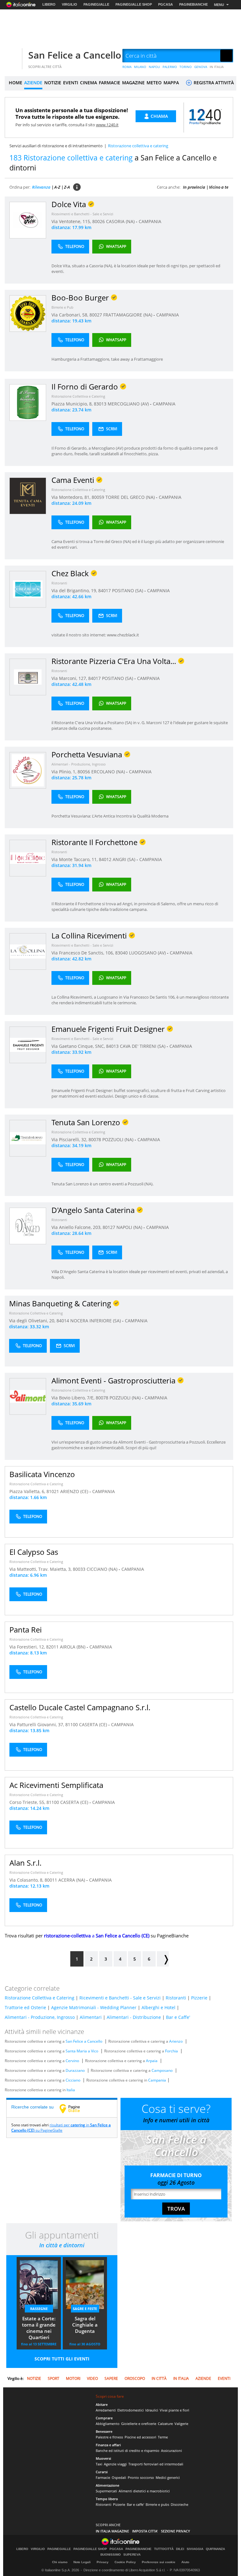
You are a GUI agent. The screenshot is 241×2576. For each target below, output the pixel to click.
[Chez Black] (28, 589)
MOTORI (73, 2378)
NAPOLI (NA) (130, 1227)
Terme (163, 2437)
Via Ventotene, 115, (72, 221)
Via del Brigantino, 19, (75, 590)
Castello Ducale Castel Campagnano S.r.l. (80, 1707)
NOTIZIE (53, 83)
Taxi (99, 2464)
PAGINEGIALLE (96, 4)
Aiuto (185, 2562)
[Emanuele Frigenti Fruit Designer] (28, 1045)
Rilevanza (41, 187)
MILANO (140, 67)
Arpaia (152, 2061)
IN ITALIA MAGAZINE (112, 2531)
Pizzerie (199, 1998)
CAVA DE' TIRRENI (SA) (143, 1046)
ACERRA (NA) (72, 1880)
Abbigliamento (108, 2424)
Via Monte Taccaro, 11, (75, 859)
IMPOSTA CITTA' (145, 2531)
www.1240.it (107, 125)
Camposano (162, 2070)
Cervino (72, 2061)
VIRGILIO (70, 4)
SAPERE (111, 2378)
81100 (72, 1724)
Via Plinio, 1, (64, 772)
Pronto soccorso (141, 2477)
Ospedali (119, 2477)
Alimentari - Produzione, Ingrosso (79, 764)
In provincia (194, 187)
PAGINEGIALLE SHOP (134, 4)
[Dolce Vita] (28, 220)
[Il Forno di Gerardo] (28, 402)
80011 (51, 1880)
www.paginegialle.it (74, 2108)
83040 (121, 953)
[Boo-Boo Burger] (28, 313)
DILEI (180, 2549)
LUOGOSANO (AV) (148, 953)
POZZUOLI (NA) (118, 1139)
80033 (79, 1569)
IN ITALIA (217, 67)
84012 (105, 859)
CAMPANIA (150, 221)
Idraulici (152, 2410)
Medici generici (168, 2477)
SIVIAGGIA (195, 2549)
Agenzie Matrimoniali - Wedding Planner (94, 2007)
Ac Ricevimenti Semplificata (56, 1785)
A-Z (57, 187)
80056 (84, 772)
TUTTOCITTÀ (164, 2549)
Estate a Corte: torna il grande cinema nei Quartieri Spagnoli (39, 2328)
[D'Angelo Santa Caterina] (28, 1226)
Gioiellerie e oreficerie (139, 2424)
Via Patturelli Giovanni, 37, (37, 1724)
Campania (157, 2080)
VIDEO (92, 2378)
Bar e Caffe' (178, 2017)
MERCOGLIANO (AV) (129, 404)
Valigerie (181, 2424)
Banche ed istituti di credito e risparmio (128, 2451)
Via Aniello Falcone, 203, (77, 1227)
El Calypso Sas (34, 1552)
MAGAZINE (133, 83)
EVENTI (71, 83)
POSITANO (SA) (128, 590)
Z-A (67, 187)
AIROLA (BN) (73, 1647)
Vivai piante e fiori (174, 2410)
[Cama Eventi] (28, 496)
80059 (98, 497)
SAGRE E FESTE (85, 2309)
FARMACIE (110, 83)
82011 (52, 1647)
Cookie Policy (125, 2562)
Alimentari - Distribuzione (134, 2017)
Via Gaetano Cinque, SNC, (79, 1046)
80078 (95, 1139)
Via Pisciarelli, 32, (70, 1139)
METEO (154, 83)
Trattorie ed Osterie (25, 2007)
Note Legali (82, 2562)
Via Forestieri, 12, (28, 1647)
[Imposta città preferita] (13, 56)
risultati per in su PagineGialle (61, 2128)
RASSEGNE (39, 2309)
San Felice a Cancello (75, 55)
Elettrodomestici (131, 2410)
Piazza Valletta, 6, (28, 1491)
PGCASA (166, 4)
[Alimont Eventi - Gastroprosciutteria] (28, 1396)
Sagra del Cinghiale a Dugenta (85, 2325)
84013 (112, 1046)
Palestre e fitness (109, 2437)
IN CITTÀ (159, 2378)
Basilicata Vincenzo (42, 1474)
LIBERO (49, 4)
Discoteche (179, 2504)
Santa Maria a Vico (82, 2051)
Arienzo (176, 2041)
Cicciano (73, 2080)
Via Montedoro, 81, (72, 497)
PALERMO (170, 67)
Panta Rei (26, 1630)
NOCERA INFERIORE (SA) (96, 1321)
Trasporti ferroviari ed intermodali (156, 2464)
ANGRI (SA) (125, 859)
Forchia (171, 2051)
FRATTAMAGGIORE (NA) (128, 315)
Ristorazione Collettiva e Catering (78, 396)
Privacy (103, 2562)
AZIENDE (33, 83)
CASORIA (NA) (121, 221)
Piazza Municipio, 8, (73, 404)
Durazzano (75, 2070)
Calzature (165, 2424)
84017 (104, 590)
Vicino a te (219, 187)
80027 (96, 315)
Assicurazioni (171, 2451)
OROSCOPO (135, 2378)
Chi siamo (60, 2562)
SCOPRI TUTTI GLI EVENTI (62, 2359)
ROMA (127, 67)
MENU (219, 5)
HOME (16, 83)
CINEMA (88, 83)
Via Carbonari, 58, (70, 315)
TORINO (186, 67)
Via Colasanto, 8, (27, 1880)
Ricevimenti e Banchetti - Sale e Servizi (82, 214)
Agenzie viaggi (115, 2464)
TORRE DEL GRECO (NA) (131, 497)
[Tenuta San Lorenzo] (28, 1138)
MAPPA (171, 83)
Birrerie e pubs (157, 2504)
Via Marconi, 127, (70, 678)
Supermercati (106, 2491)
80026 (99, 221)
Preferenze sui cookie (159, 2562)
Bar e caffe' (135, 2504)
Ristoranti (59, 583)
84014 (63, 1321)
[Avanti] (163, 1959)
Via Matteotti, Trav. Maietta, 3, (41, 1569)
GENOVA (201, 67)
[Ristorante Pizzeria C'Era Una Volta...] (28, 677)
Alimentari (91, 2017)
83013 (100, 404)
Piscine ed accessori (140, 2437)
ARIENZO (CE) (75, 1491)
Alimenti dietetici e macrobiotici (144, 2491)
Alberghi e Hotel (158, 2007)
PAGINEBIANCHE (193, 4)
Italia (71, 2090)
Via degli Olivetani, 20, (33, 1321)
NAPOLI (154, 67)
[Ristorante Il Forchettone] (28, 858)
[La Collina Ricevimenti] (28, 951)
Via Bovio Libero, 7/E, (74, 1398)
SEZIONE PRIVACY (176, 2531)
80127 (109, 1227)
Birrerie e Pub (62, 307)
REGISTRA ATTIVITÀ (213, 83)
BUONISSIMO (111, 2555)
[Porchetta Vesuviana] (28, 770)
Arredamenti (106, 2410)
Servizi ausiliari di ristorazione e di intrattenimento (56, 146)
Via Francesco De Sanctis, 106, (83, 953)
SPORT (54, 2378)
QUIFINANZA (215, 2549)
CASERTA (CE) (94, 1724)
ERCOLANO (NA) (109, 772)
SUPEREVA (132, 2555)
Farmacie (103, 2477)
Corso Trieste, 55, (28, 1802)
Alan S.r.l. (25, 1863)
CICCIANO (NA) (103, 1569)
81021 (53, 1491)
